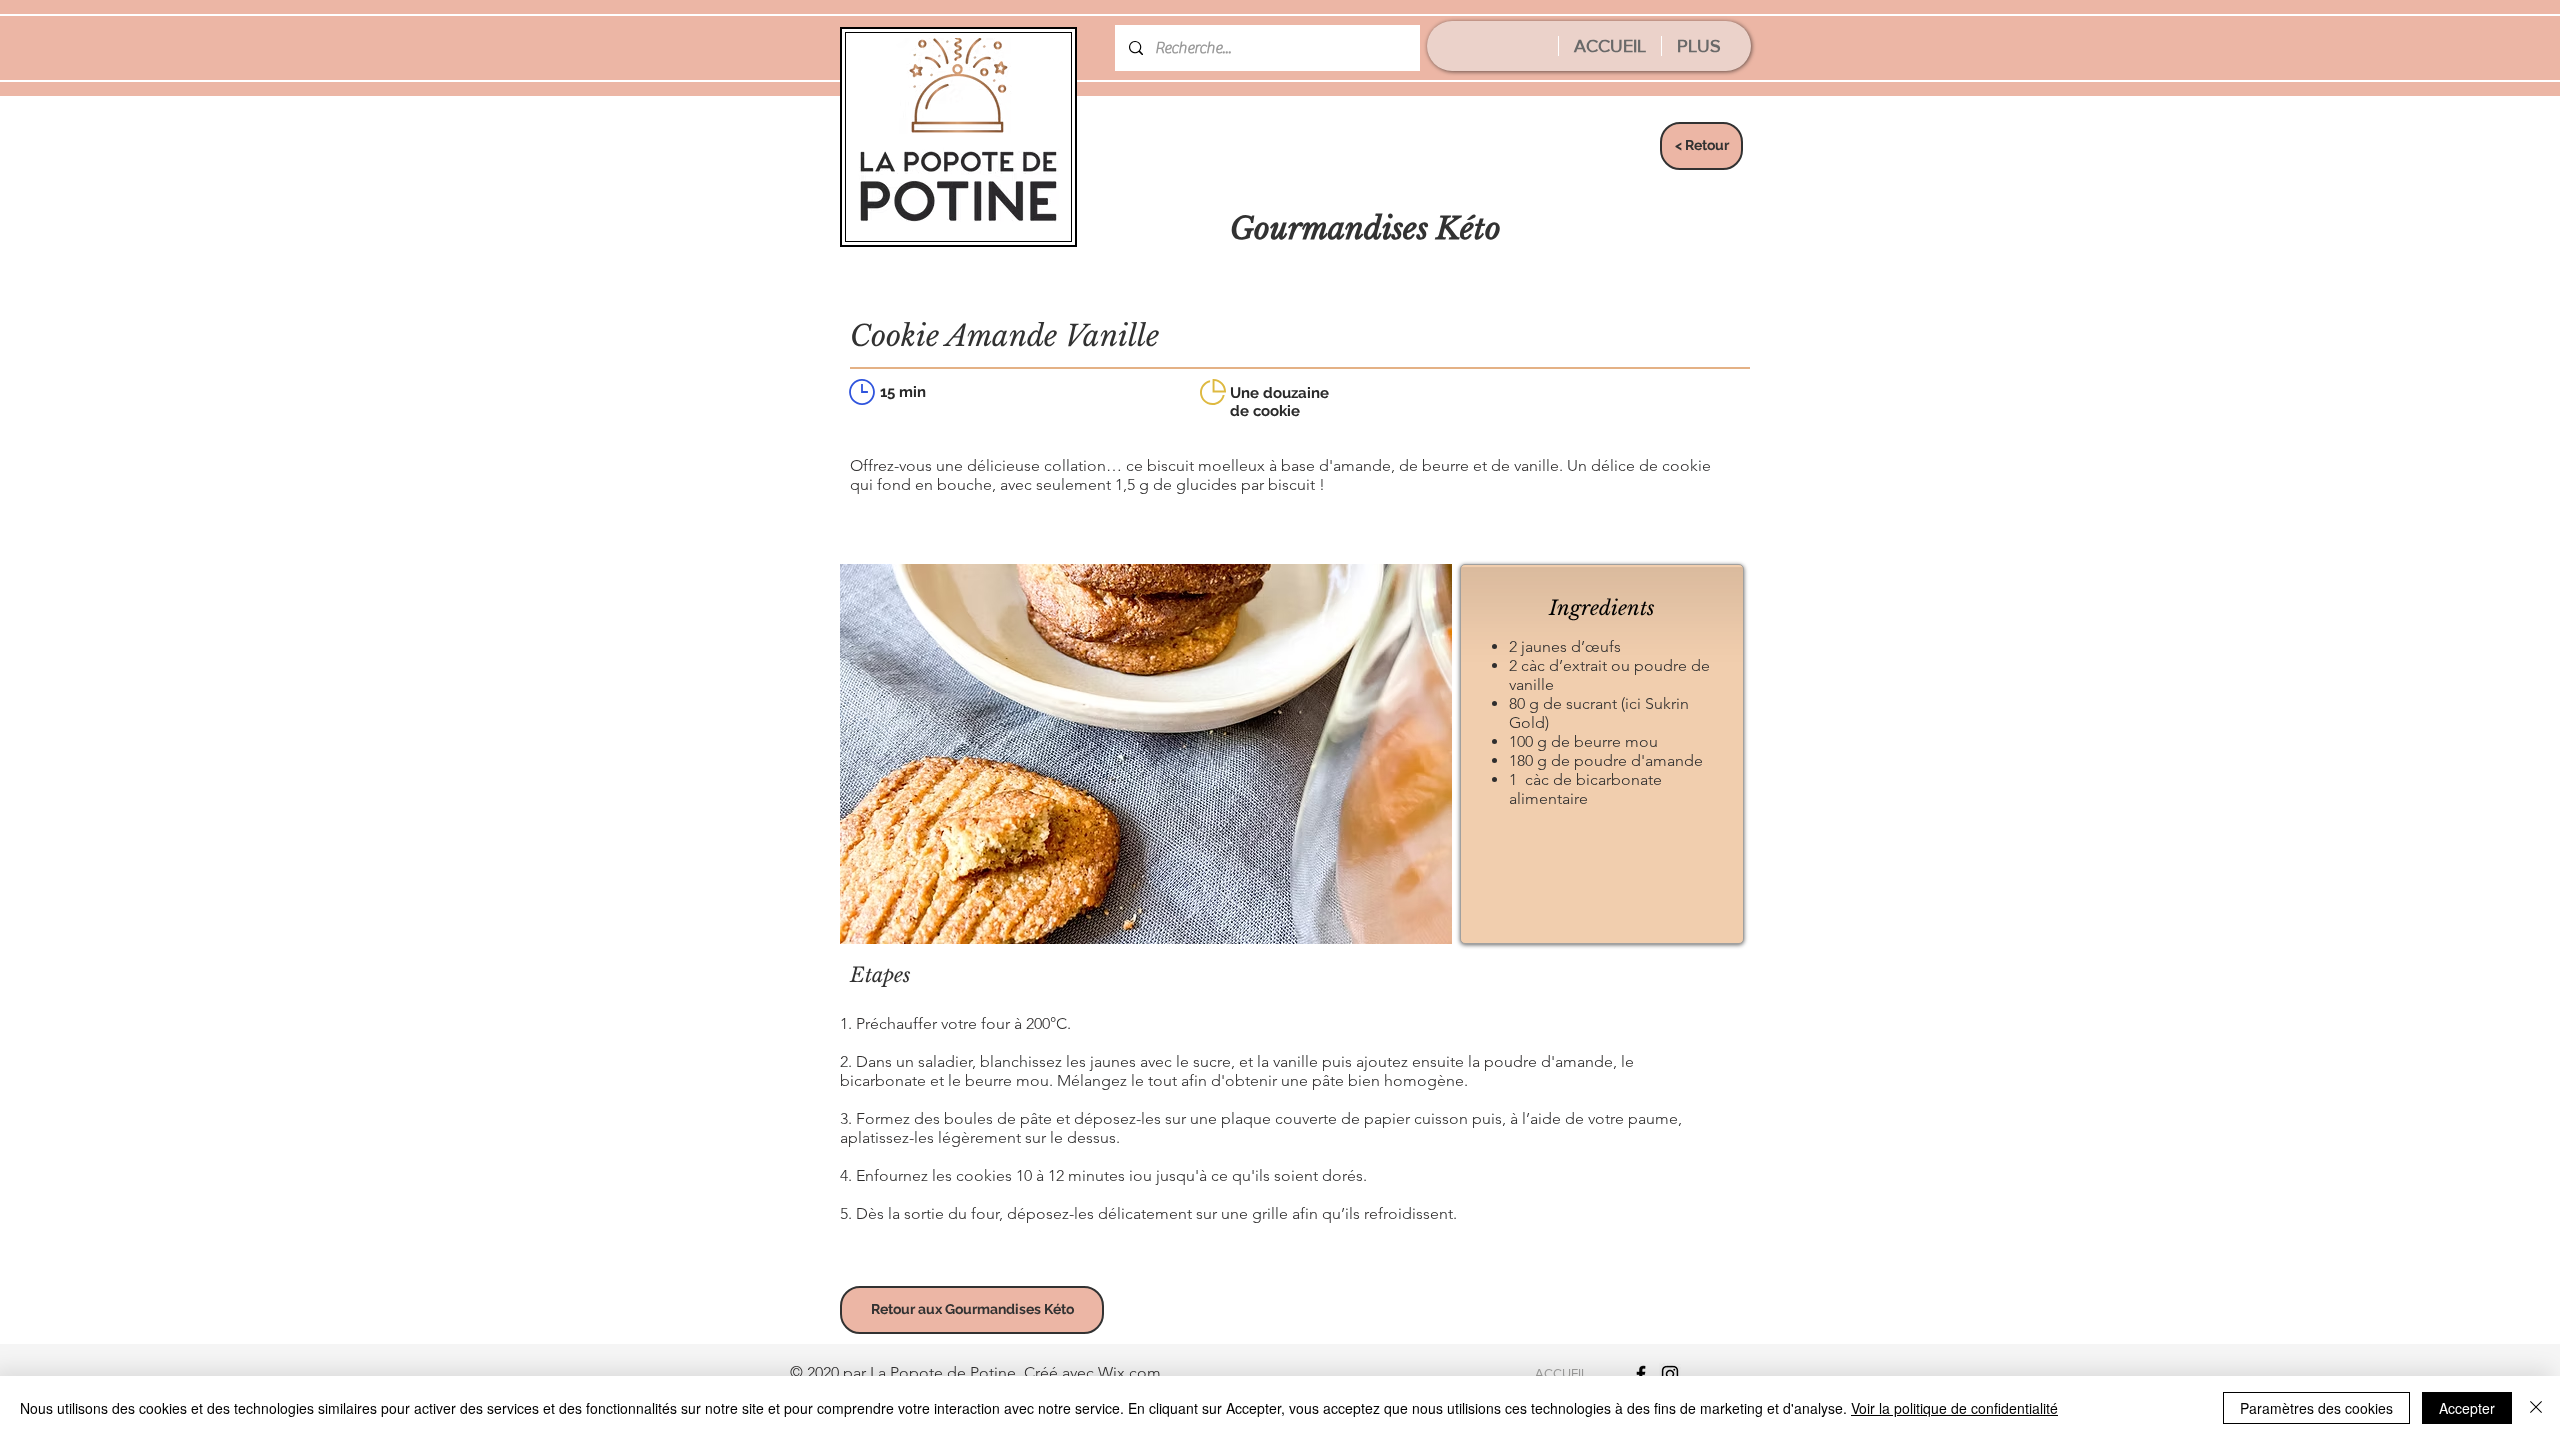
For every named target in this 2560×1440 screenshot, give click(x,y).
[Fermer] (2536, 1408)
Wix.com (1129, 1372)
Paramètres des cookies (2316, 1408)
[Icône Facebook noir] (1641, 1374)
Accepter (2467, 1408)
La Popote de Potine (943, 1372)
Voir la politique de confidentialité (1954, 1408)
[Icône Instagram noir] (1670, 1374)
